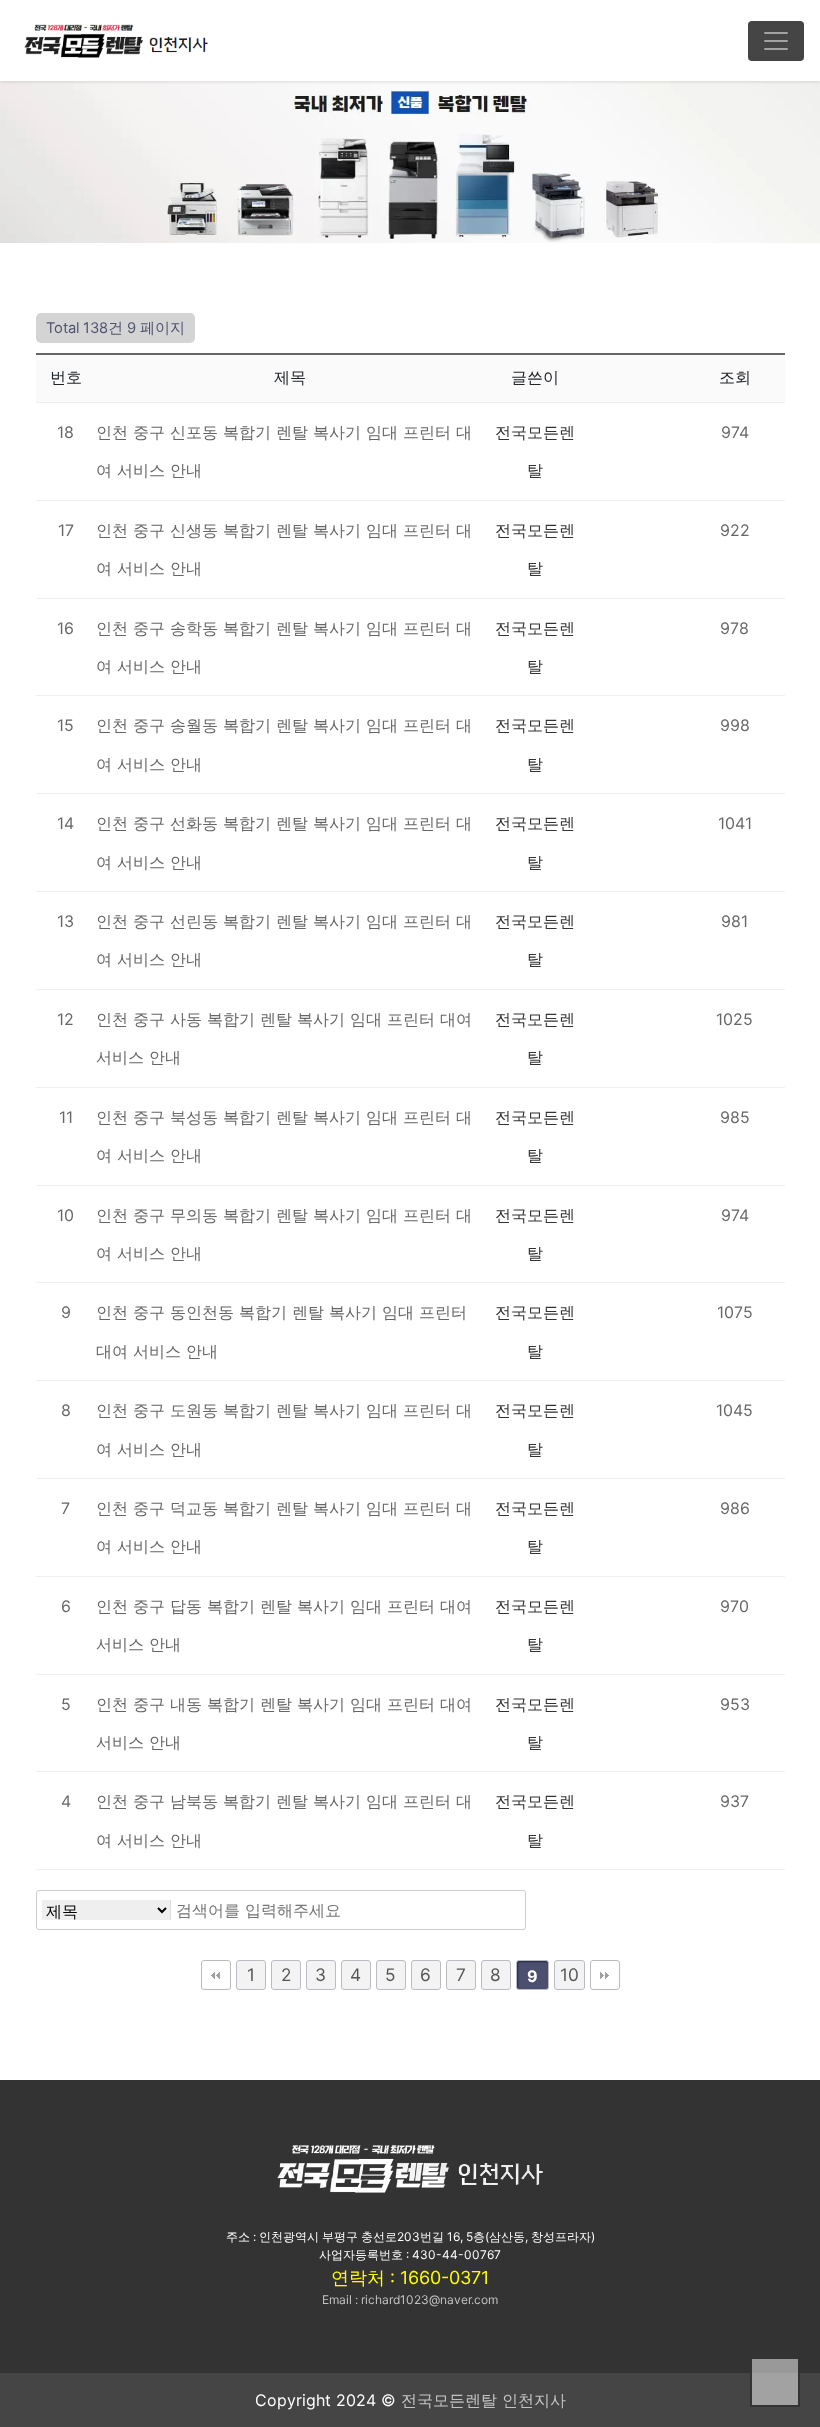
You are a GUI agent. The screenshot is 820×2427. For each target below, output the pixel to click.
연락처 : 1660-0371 (410, 2277)
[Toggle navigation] (776, 41)
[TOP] (775, 2382)
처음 (216, 1975)
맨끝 (605, 1975)
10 (569, 1974)
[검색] (500, 1910)
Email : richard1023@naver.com (410, 2299)
